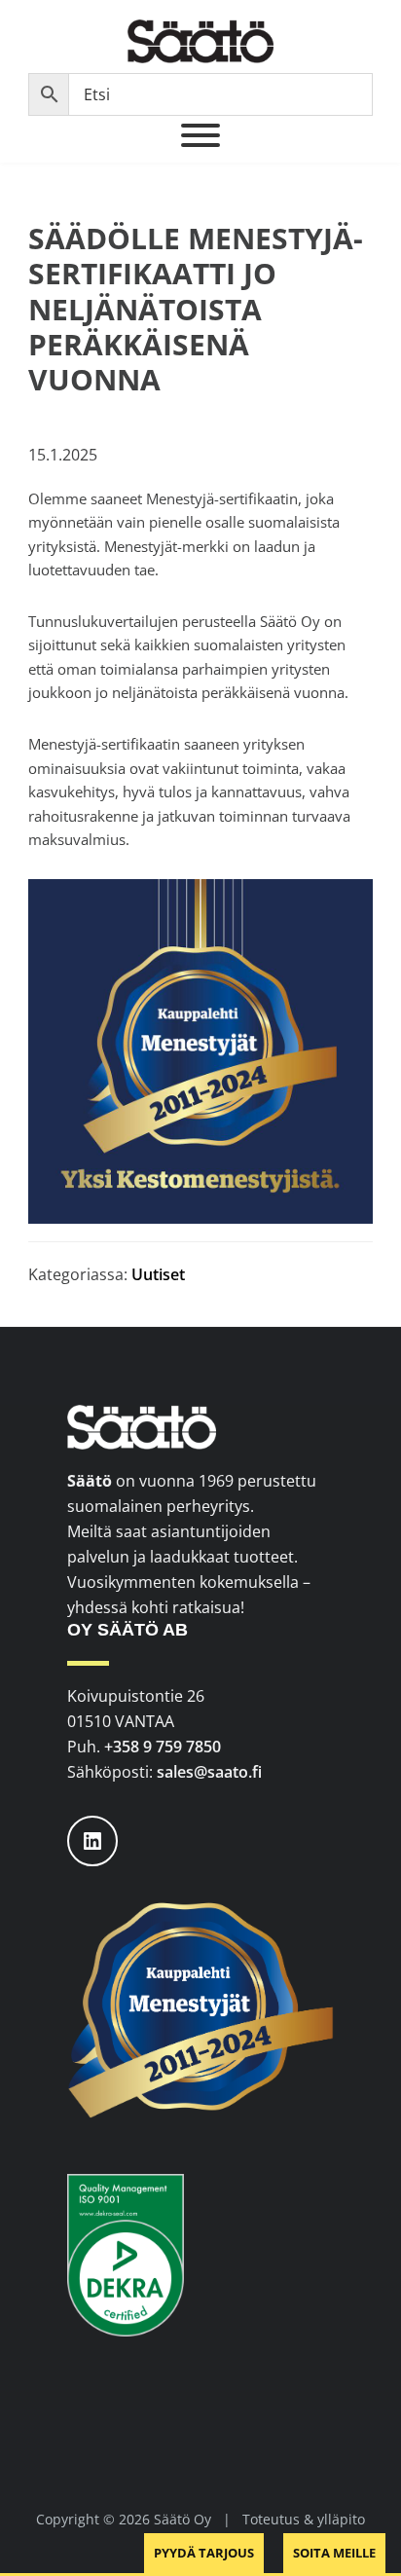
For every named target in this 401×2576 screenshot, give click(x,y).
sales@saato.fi (209, 1772)
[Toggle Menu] (200, 135)
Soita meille (334, 2553)
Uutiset (158, 1274)
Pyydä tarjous (204, 2553)
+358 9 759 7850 (163, 1747)
